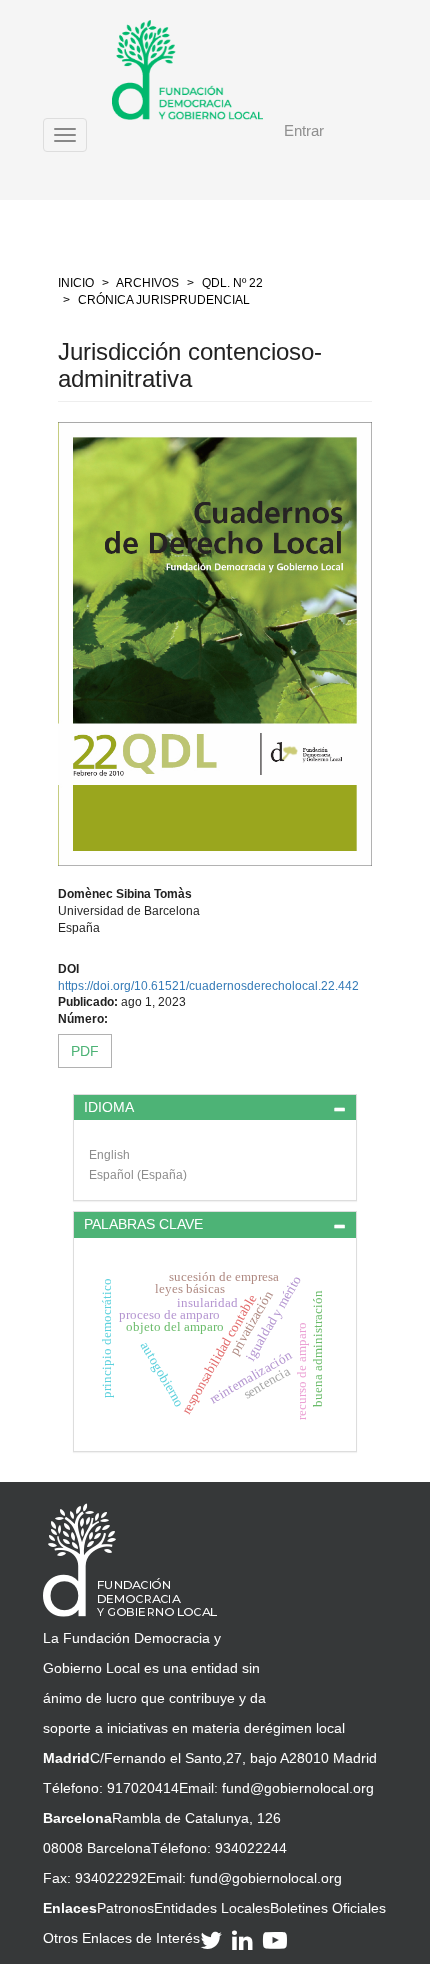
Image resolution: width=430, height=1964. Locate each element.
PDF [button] (85, 1051)
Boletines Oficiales (328, 1908)
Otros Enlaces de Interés (121, 1938)
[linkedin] (245, 1940)
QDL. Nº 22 (232, 283)
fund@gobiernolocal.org (298, 1788)
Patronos (125, 1908)
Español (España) (138, 1175)
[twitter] (214, 1940)
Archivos (147, 283)
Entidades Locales (212, 1908)
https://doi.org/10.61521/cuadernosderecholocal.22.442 (208, 986)
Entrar (304, 130)
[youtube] (278, 1940)
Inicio (76, 283)
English (109, 1155)
